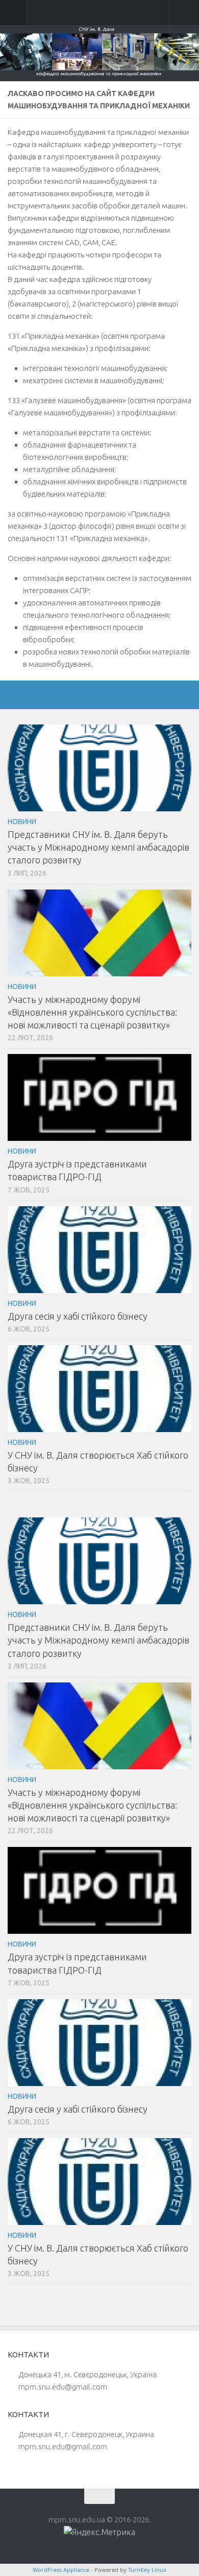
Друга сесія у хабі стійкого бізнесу (78, 1316)
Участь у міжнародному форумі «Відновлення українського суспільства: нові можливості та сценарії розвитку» (92, 1012)
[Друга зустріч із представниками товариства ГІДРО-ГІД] (99, 1097)
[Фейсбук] (55, 695)
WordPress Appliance (61, 2570)
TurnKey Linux (147, 2570)
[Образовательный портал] (130, 695)
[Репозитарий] (105, 695)
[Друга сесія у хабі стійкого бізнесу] (99, 1250)
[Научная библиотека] (80, 695)
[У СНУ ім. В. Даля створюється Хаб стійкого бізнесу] (99, 1389)
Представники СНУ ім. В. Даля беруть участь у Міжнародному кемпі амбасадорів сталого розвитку (98, 847)
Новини (22, 822)
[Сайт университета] (30, 695)
